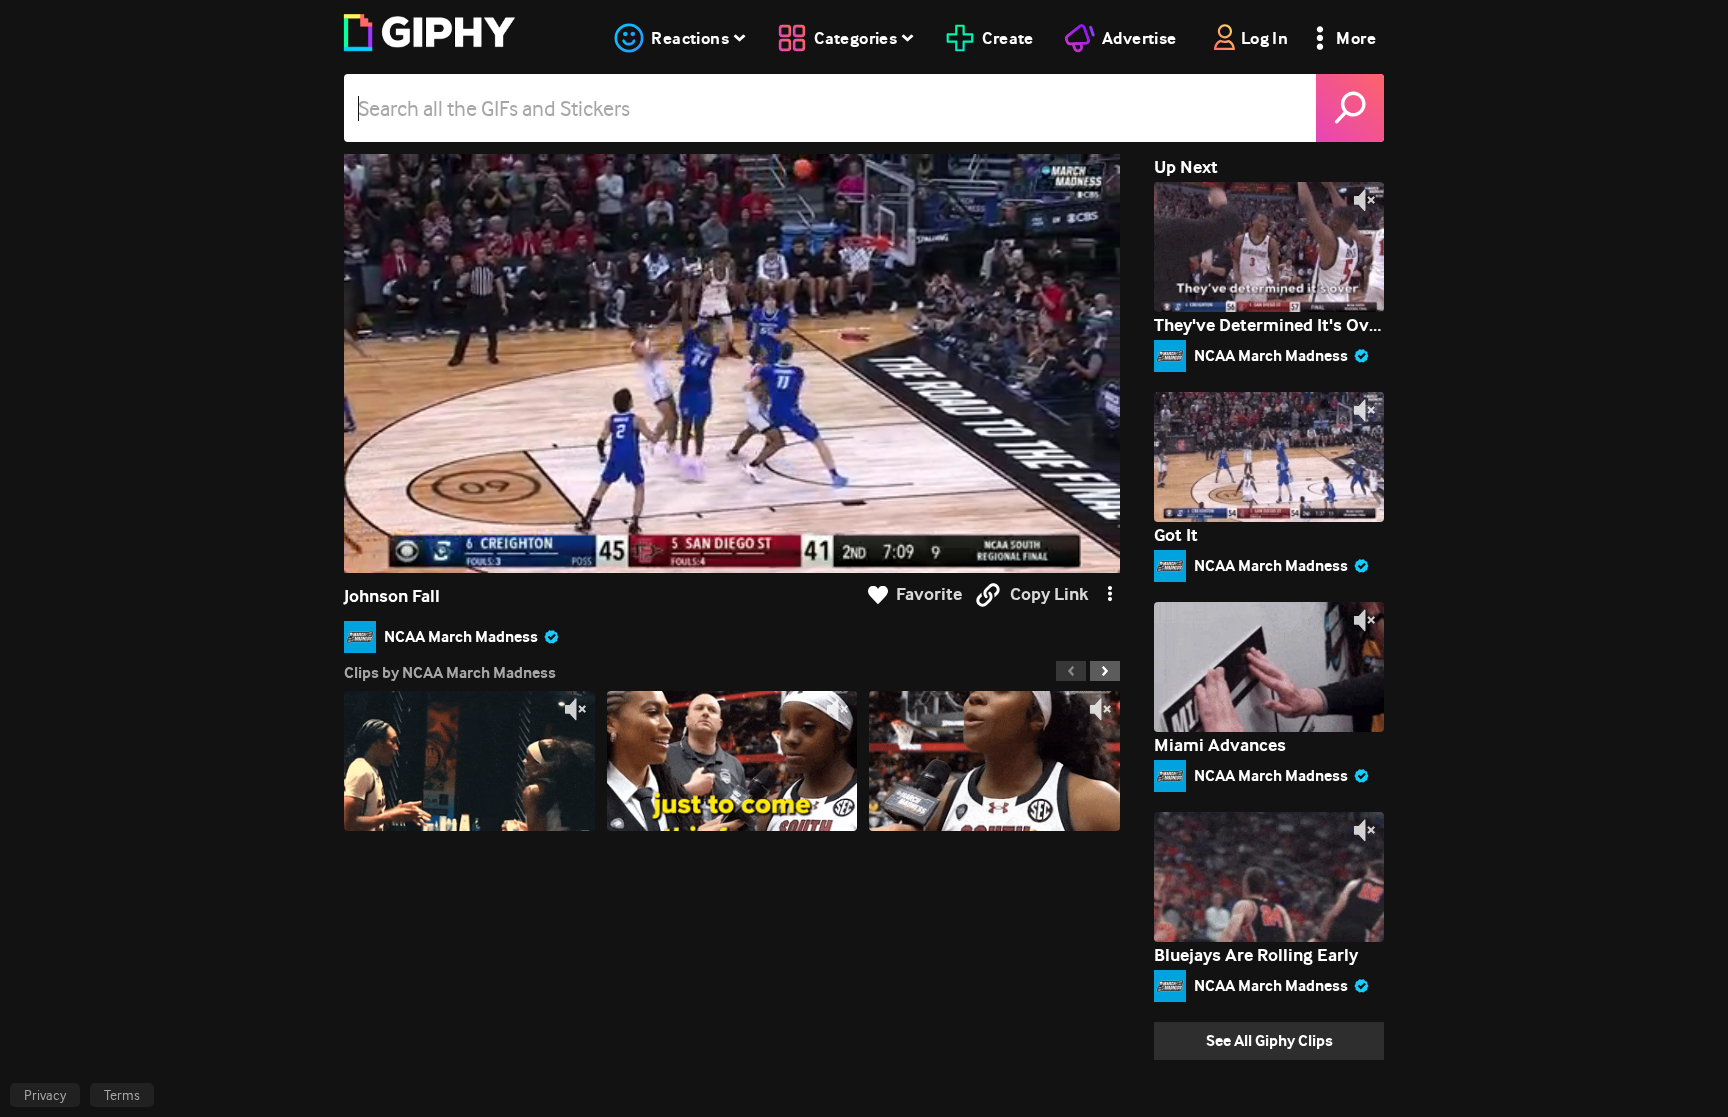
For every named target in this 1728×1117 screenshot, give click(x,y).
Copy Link (1049, 594)
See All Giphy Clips (1269, 1040)
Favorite (929, 594)
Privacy (45, 1095)
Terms (122, 1095)
